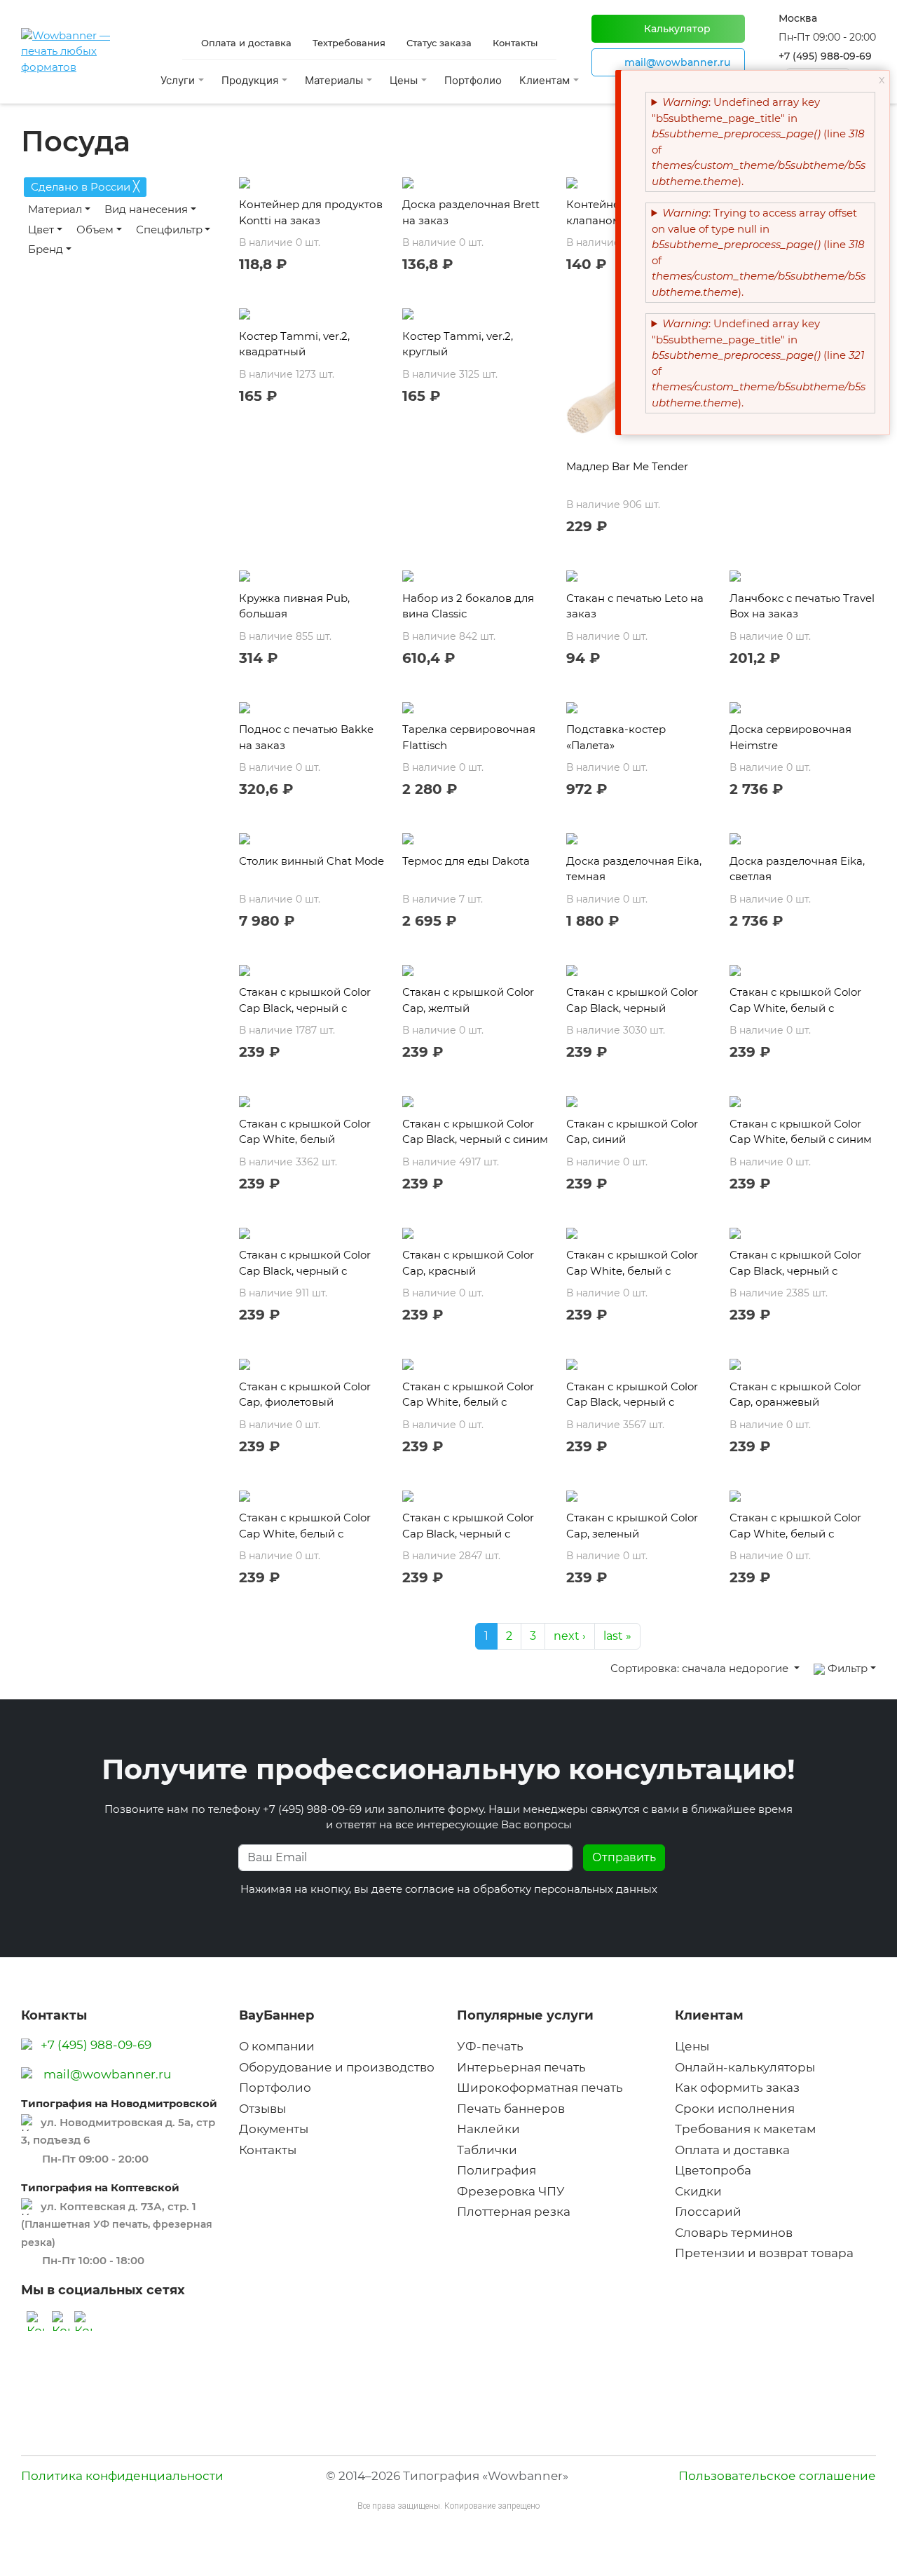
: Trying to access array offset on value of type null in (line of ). (759, 252)
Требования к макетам (745, 2129)
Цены (692, 2046)
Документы (274, 2129)
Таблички (487, 2150)
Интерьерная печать (521, 2067)
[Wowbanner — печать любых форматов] (84, 52)
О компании (277, 2046)
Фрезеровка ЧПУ (511, 2191)
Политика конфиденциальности (122, 2476)
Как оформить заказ (737, 2088)
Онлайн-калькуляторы (745, 2067)
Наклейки (488, 2129)
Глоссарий (708, 2212)
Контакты (268, 2150)
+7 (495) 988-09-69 (825, 56)
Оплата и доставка (732, 2150)
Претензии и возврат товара (764, 2253)
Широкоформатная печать (540, 2088)
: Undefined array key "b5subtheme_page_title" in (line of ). (759, 142)
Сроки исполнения (735, 2109)
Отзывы (262, 2109)
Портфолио (473, 80)
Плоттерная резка (514, 2212)
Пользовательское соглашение (777, 2476)
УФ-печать (490, 2046)
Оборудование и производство (337, 2067)
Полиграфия (497, 2170)
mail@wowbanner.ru (107, 2074)
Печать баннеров (511, 2109)
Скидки (698, 2191)
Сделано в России (85, 186)
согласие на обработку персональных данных (531, 1889)
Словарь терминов (734, 2233)
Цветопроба (713, 2170)
